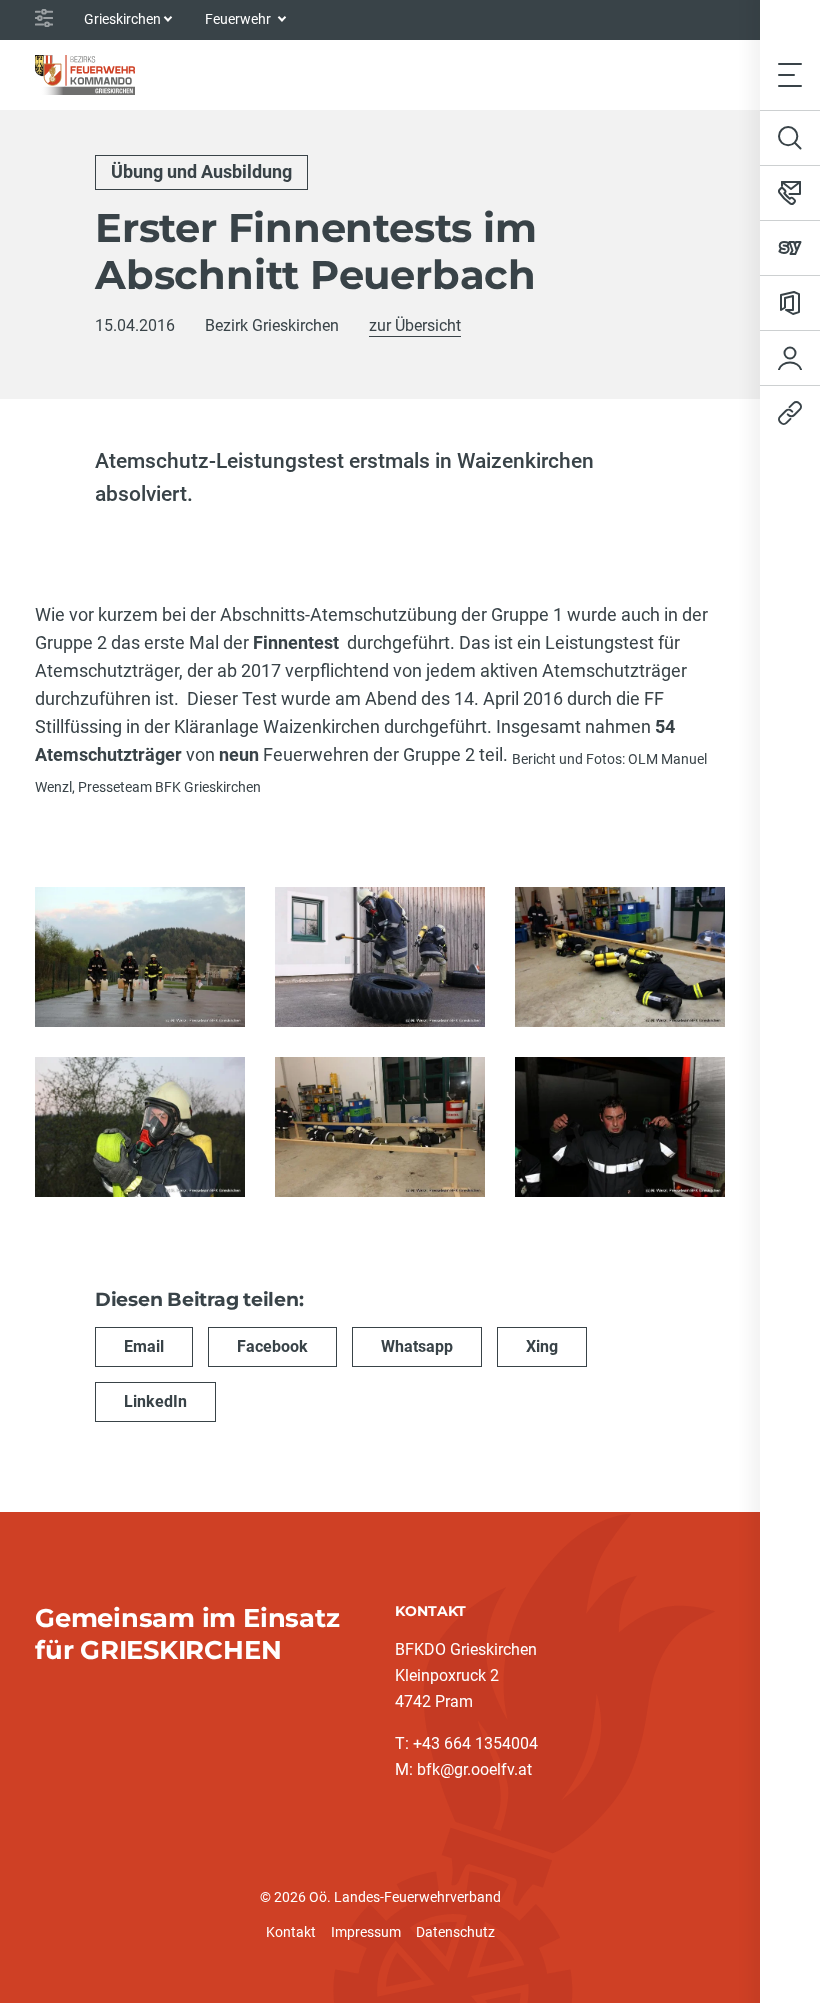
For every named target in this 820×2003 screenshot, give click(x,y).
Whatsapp (417, 1346)
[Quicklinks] (790, 413)
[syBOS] (790, 248)
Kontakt (291, 1932)
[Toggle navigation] (790, 74)
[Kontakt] (790, 193)
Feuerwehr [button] (239, 19)
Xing (542, 1346)
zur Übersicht (415, 325)
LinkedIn (155, 1401)
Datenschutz (455, 1932)
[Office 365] (790, 303)
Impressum (366, 1932)
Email (144, 1346)
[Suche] (790, 138)
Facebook (272, 1346)
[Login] (790, 358)
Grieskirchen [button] (122, 19)
